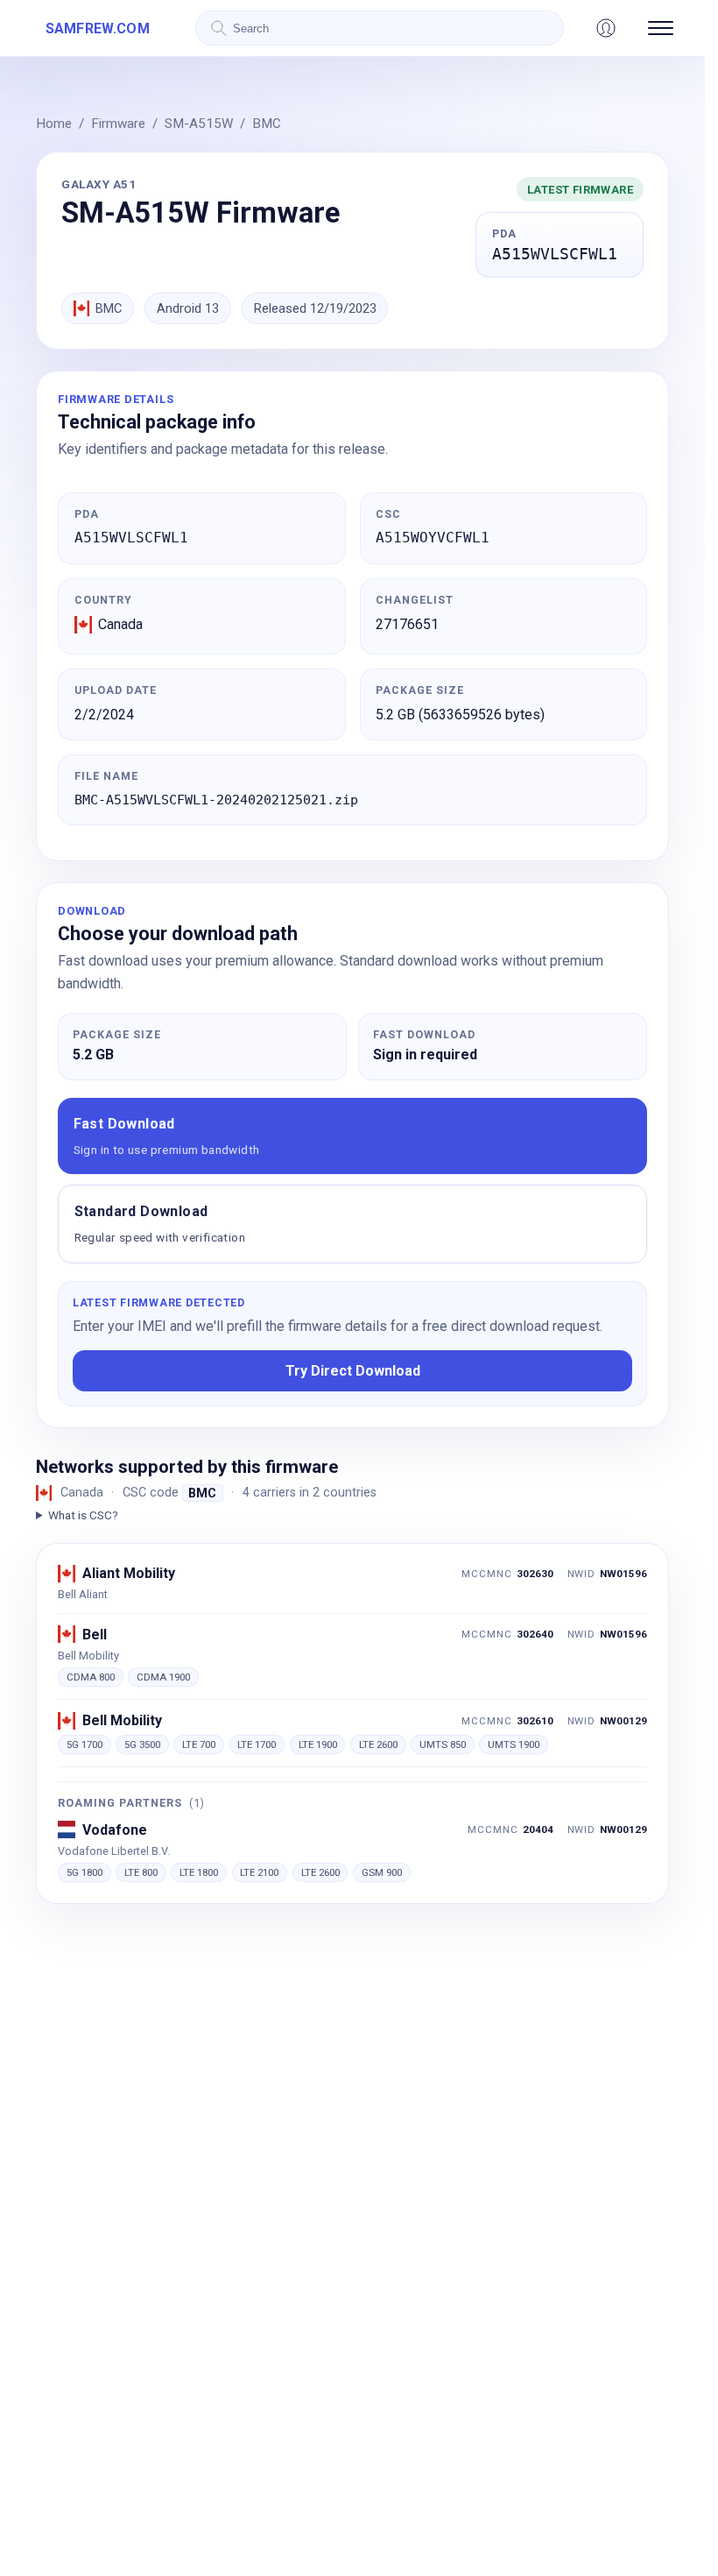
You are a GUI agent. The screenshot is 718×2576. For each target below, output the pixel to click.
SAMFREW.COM (98, 28)
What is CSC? (83, 1515)
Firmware (118, 124)
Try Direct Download (353, 1371)
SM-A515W (199, 124)
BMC (267, 124)
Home (54, 124)
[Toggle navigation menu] (661, 28)
